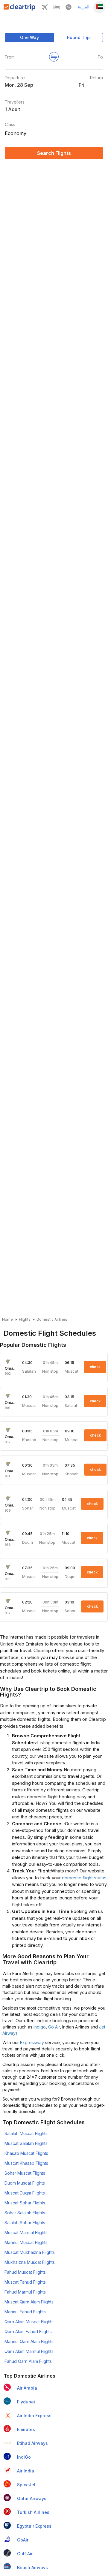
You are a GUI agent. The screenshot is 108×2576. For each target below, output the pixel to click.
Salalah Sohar (25, 2223)
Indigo (40, 2027)
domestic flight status (84, 1878)
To (100, 57)
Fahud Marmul (25, 2292)
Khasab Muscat (26, 2153)
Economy (16, 133)
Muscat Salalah (26, 2143)
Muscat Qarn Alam (29, 2302)
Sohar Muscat (25, 2173)
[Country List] (99, 7)
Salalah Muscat (26, 2133)
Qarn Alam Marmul (29, 2351)
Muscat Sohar (25, 2203)
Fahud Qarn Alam (28, 2361)
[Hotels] (57, 9)
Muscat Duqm (25, 2193)
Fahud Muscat (25, 2272)
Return (96, 78)
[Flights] (45, 9)
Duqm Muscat (25, 2183)
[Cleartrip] (20, 9)
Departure (15, 78)
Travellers (15, 102)
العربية (84, 7)
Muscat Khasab (26, 2163)
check (95, 1367)
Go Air (54, 2027)
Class (10, 124)
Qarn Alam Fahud (28, 2332)
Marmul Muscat (26, 2242)
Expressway (32, 2042)
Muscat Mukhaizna (30, 2252)
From (10, 57)
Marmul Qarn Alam (29, 2341)
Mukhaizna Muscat (30, 2262)
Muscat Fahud (25, 2282)
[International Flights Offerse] (69, 9)
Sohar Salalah (25, 2213)
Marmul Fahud (25, 2312)
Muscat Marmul (26, 2232)
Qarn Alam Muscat (29, 2322)
